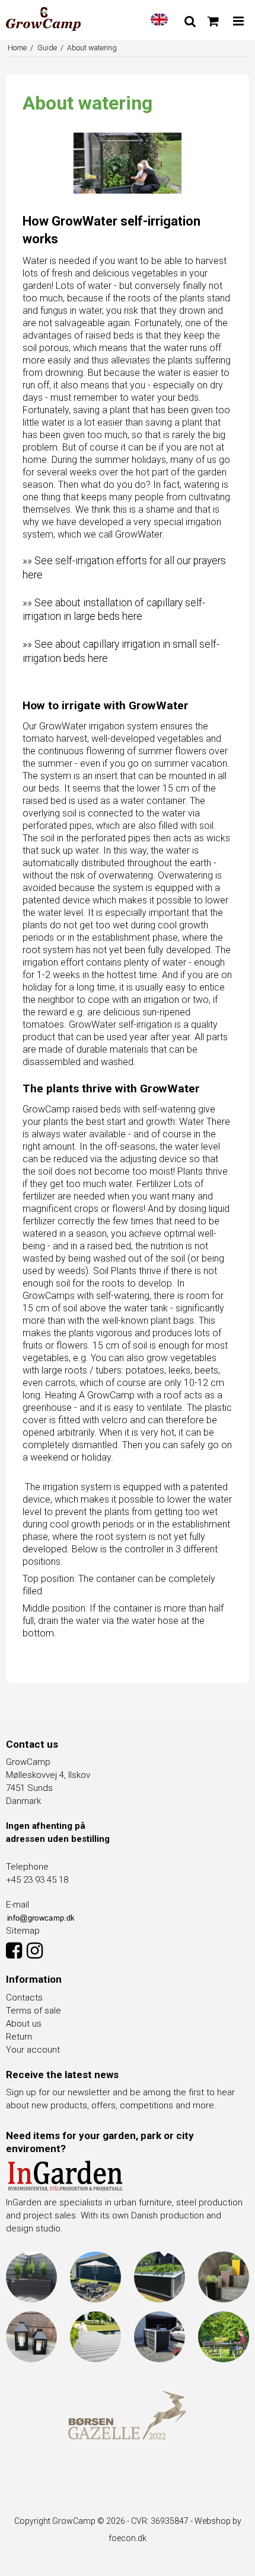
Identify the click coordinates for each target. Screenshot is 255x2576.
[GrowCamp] (43, 19)
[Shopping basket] (213, 21)
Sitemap (23, 1931)
